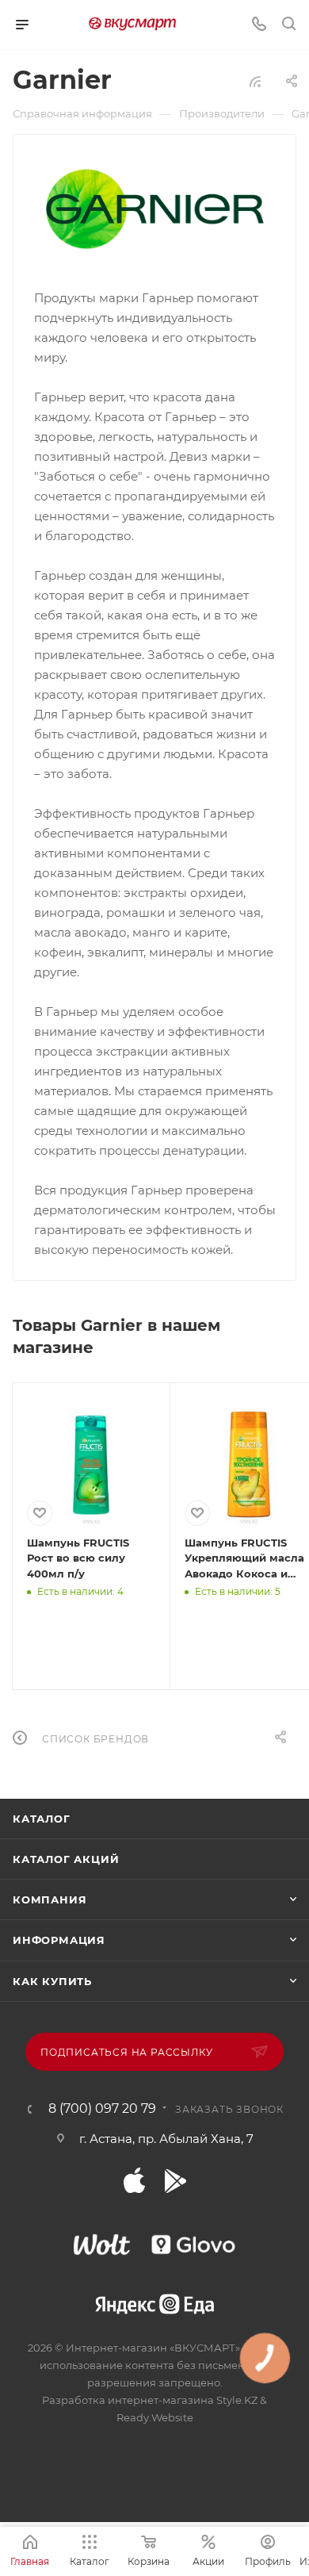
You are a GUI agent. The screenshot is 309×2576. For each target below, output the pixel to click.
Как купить (52, 1981)
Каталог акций (66, 1859)
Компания (50, 1899)
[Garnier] (155, 210)
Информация (59, 1940)
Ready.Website (155, 2417)
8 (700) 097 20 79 (102, 2109)
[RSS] (255, 81)
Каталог (42, 1819)
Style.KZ (237, 2400)
